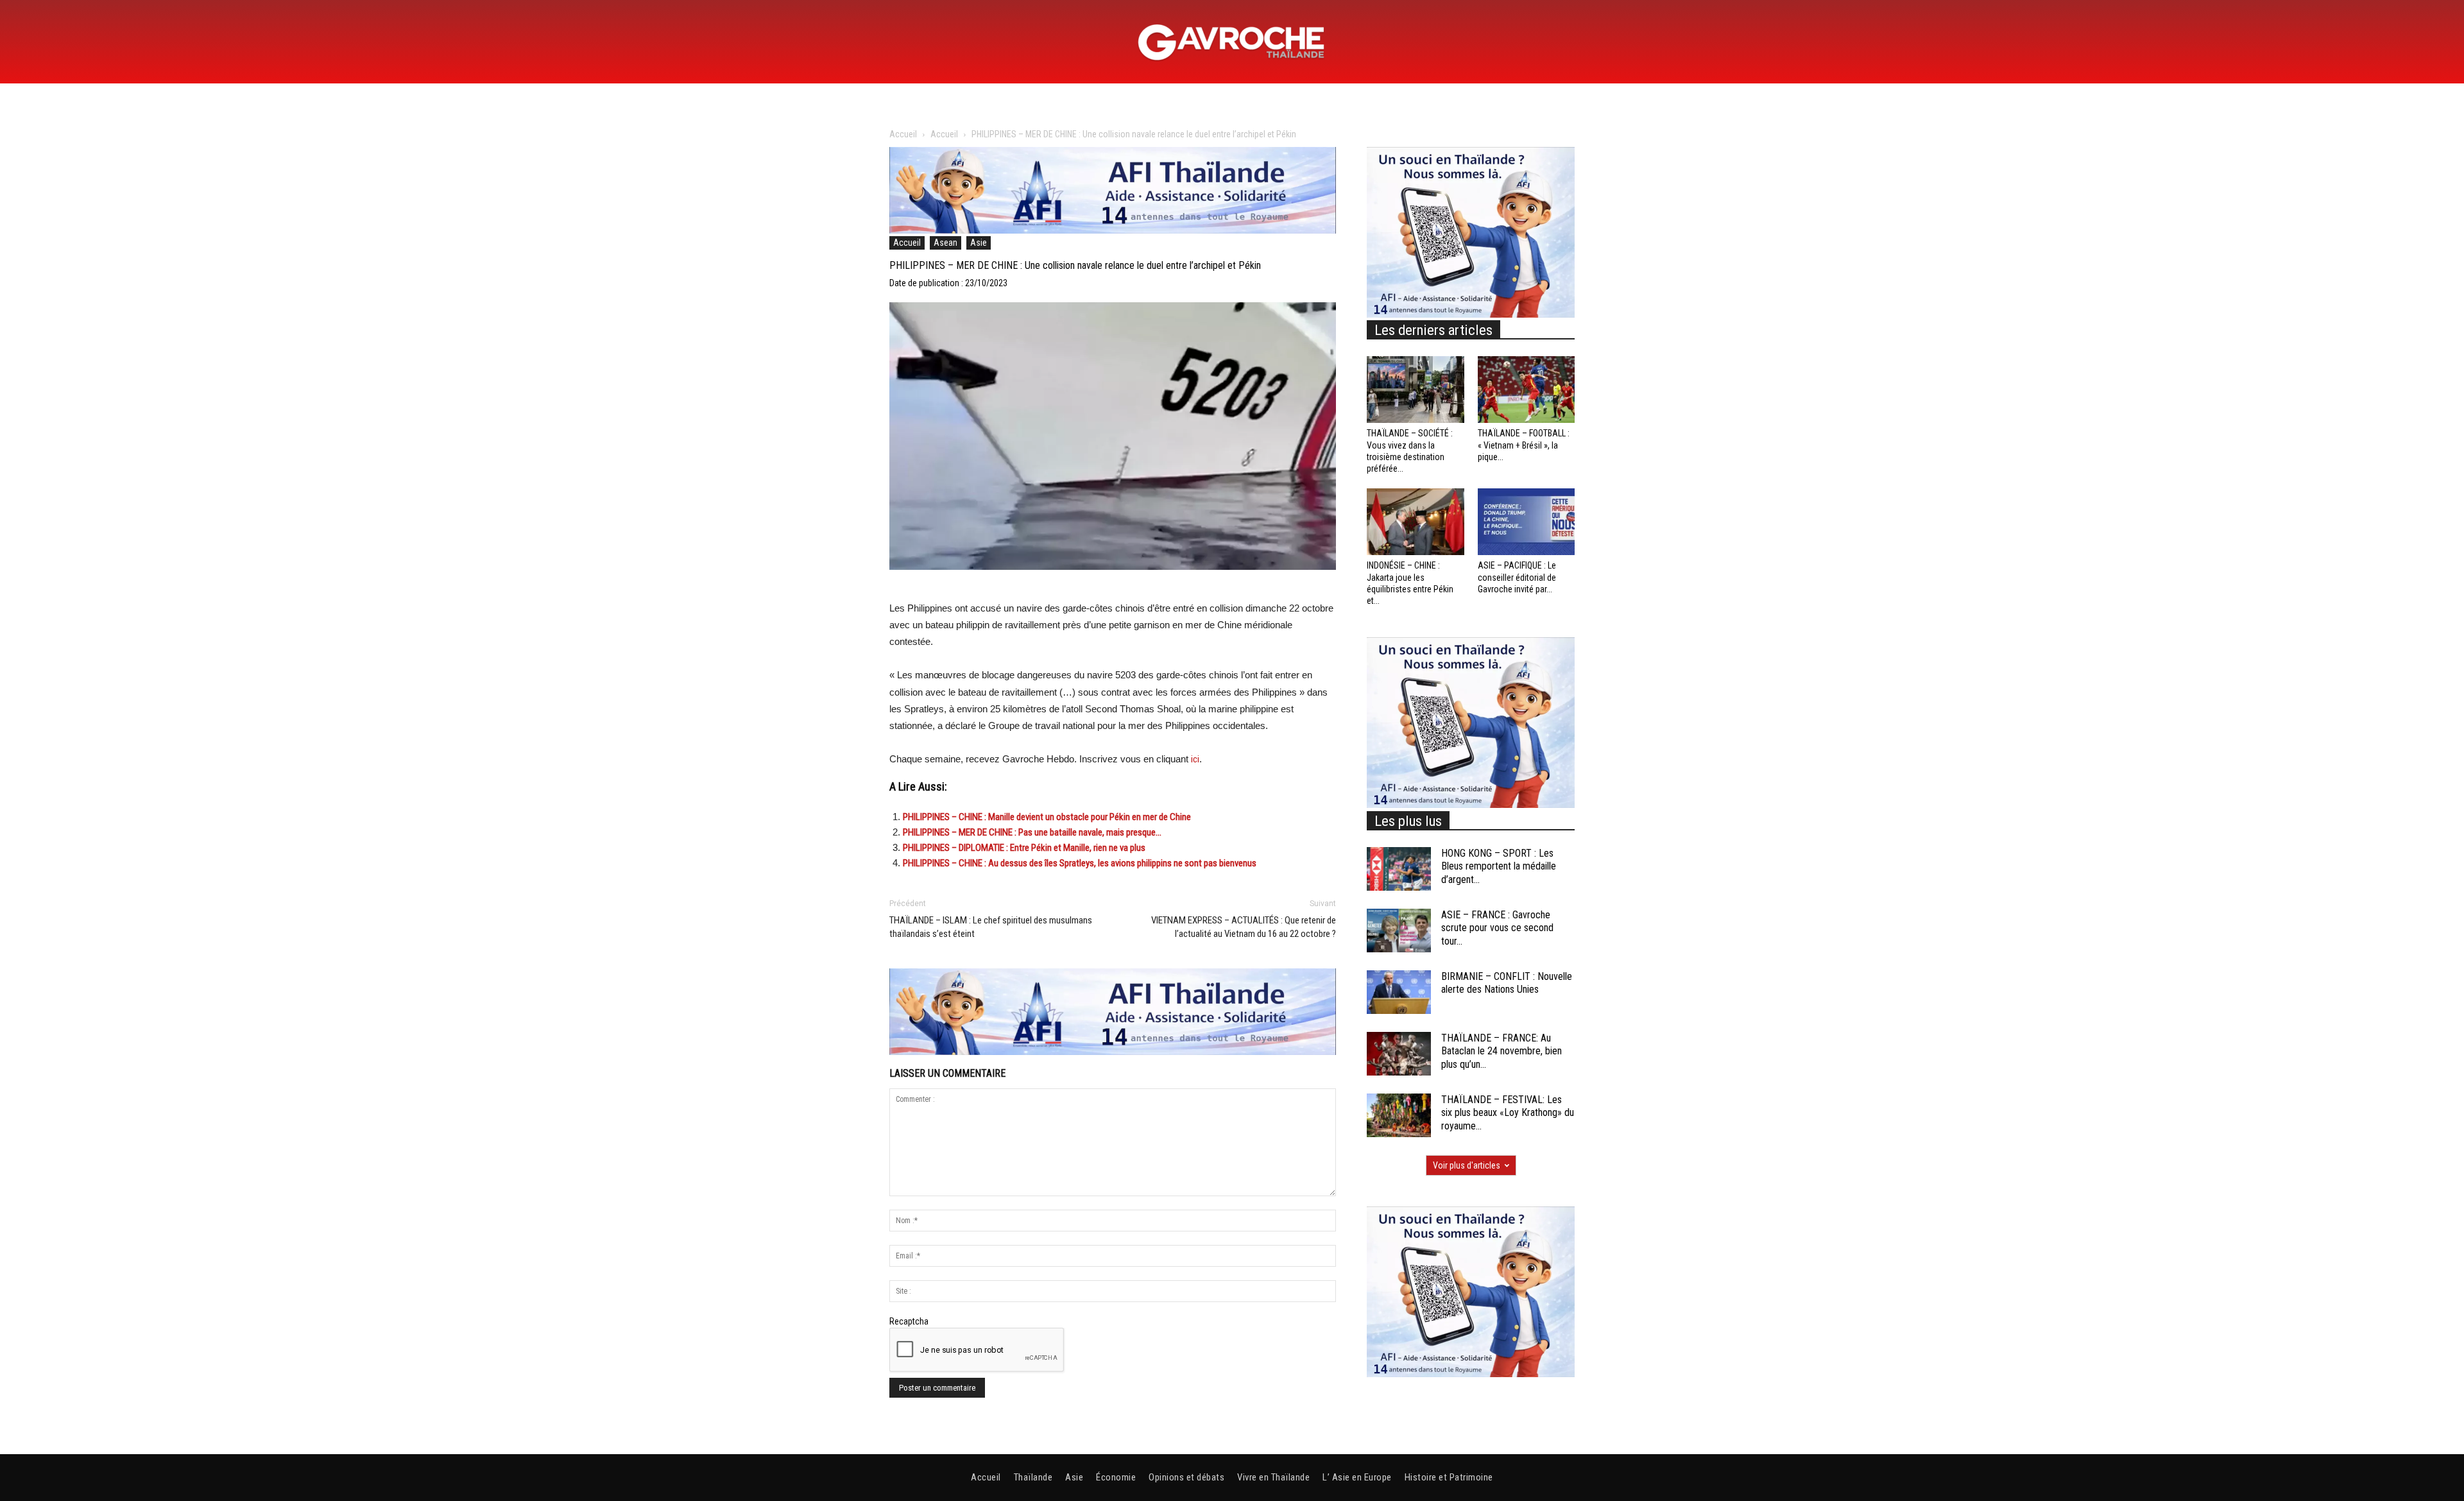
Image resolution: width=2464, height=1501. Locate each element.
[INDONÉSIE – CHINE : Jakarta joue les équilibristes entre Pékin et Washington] (1416, 522)
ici (1195, 759)
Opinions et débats (1186, 1477)
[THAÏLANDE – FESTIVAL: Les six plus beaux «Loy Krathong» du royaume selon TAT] (1399, 1116)
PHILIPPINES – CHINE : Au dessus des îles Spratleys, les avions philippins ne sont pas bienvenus (1080, 863)
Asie (979, 243)
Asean (945, 243)
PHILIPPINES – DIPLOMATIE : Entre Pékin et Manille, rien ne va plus (1024, 848)
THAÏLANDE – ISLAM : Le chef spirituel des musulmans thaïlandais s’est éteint (991, 927)
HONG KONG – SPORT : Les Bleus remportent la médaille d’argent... (1499, 867)
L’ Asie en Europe (1357, 1477)
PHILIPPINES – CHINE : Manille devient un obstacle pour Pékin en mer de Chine (1047, 817)
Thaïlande (1033, 1477)
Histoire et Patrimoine (1449, 1477)
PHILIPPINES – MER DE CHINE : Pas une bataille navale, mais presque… (1032, 832)
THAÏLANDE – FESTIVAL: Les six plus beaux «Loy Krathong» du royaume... (1508, 1113)
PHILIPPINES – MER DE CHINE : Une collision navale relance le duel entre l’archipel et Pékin (1075, 265)
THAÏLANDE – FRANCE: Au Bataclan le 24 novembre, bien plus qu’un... (1502, 1051)
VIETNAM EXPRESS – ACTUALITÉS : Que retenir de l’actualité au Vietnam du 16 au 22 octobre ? (1244, 927)
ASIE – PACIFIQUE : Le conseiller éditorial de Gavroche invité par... (1517, 577)
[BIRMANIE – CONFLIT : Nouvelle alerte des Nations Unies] (1399, 992)
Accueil (903, 134)
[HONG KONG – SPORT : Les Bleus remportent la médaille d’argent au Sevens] (1399, 869)
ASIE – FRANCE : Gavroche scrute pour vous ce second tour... (1497, 928)
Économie (1116, 1477)
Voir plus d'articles (1467, 1165)
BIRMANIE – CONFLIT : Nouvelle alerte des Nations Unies (1507, 983)
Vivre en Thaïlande (1273, 1477)
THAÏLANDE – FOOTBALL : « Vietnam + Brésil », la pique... (1524, 445)
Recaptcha (909, 1321)
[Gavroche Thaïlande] (1232, 42)
